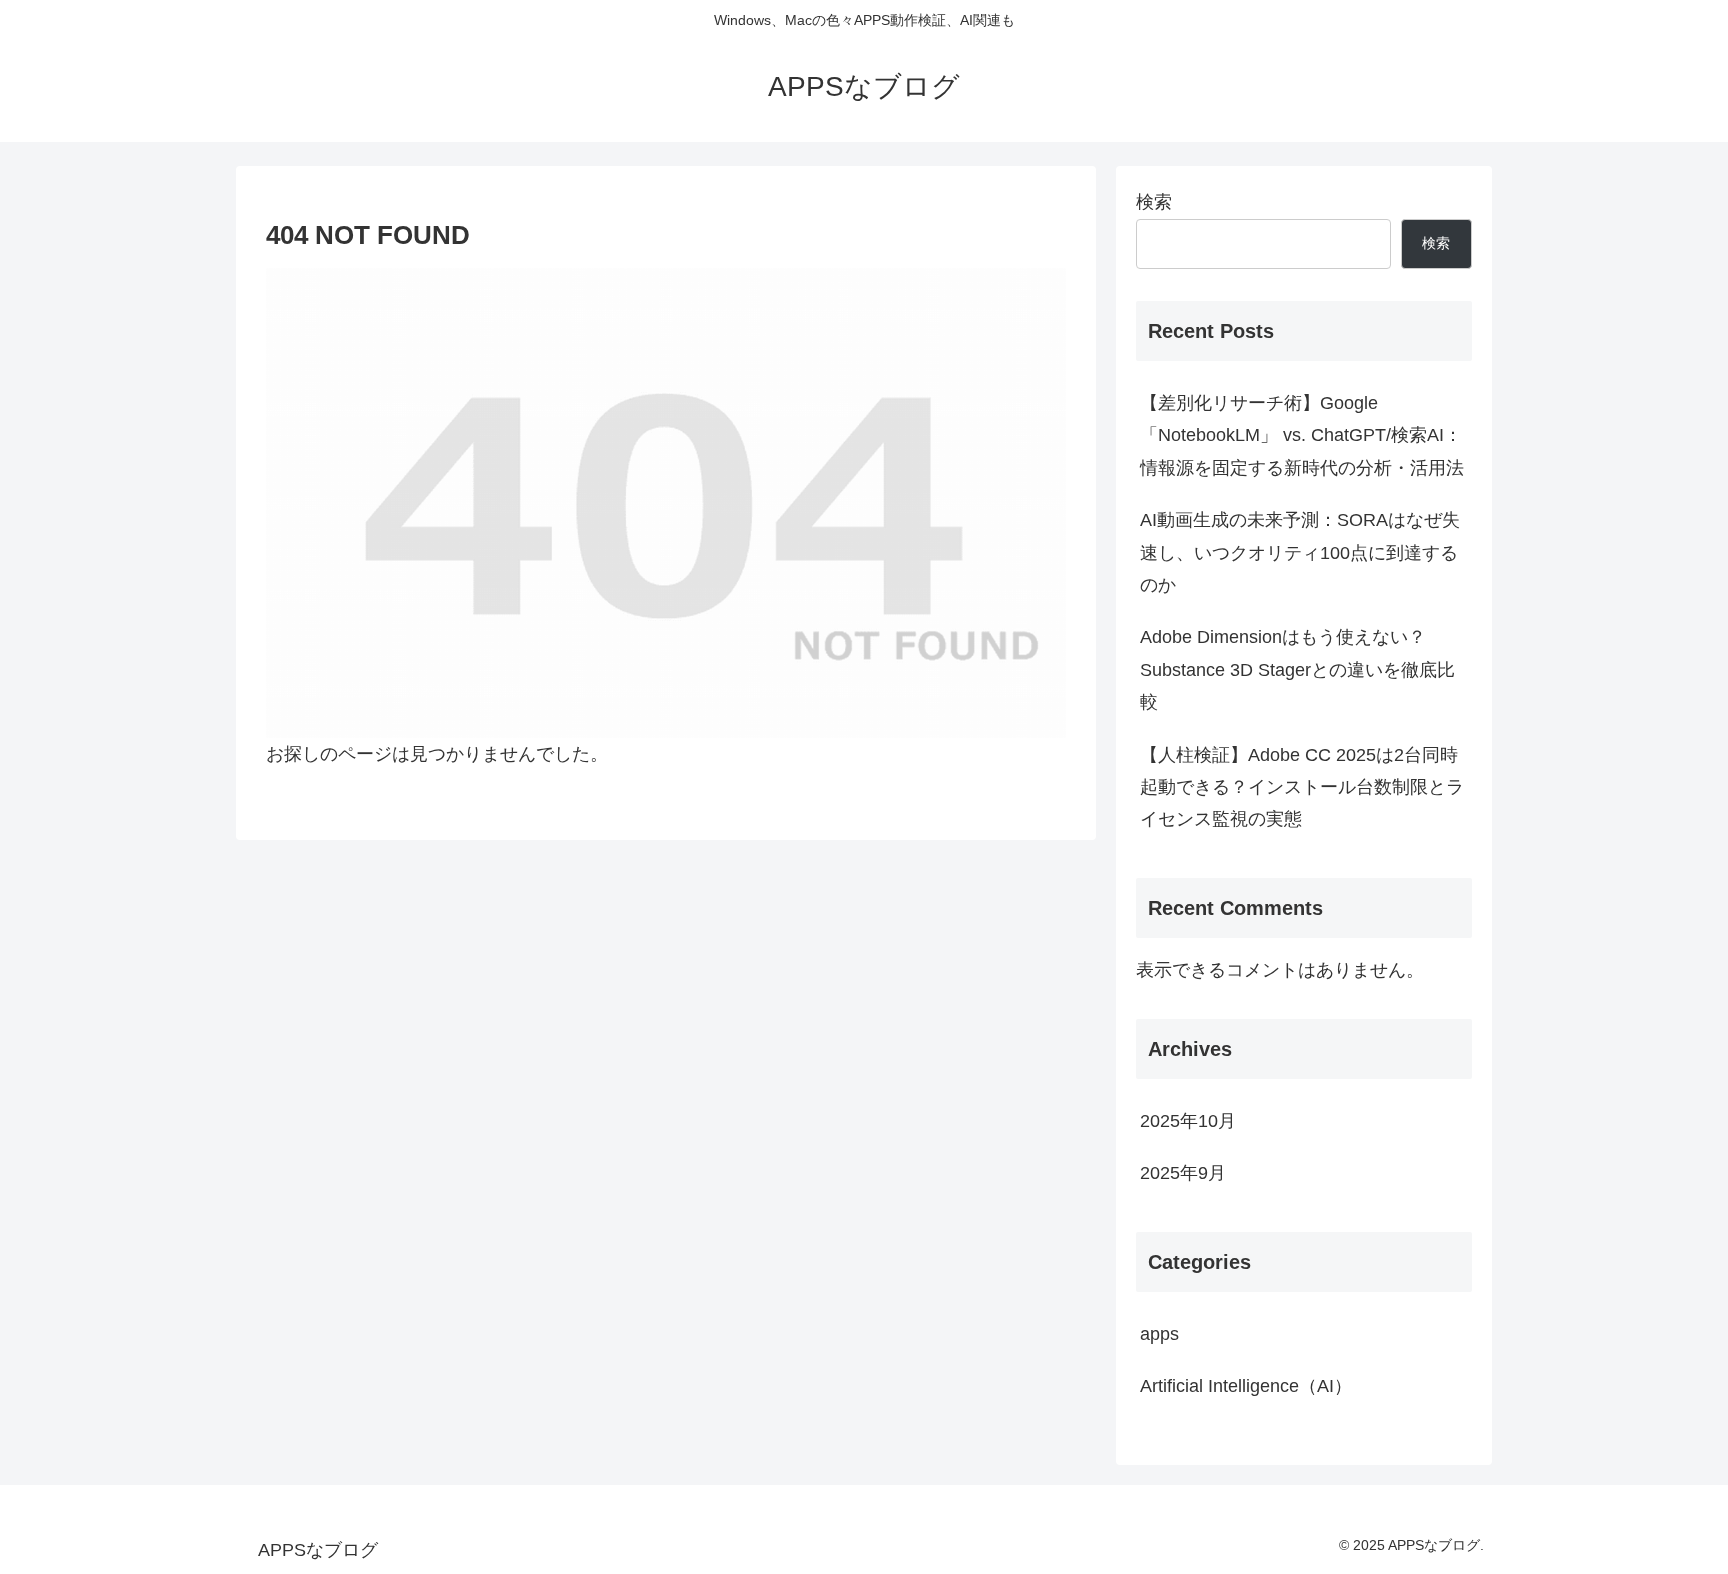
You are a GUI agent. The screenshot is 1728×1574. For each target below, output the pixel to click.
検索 (1154, 202)
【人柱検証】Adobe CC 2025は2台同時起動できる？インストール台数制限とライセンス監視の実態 (1302, 787)
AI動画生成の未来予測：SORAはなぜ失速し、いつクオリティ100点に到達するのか (1300, 552)
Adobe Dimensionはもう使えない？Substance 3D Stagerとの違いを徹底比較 (1297, 669)
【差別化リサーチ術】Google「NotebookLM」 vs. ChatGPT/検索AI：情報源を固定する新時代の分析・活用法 (1302, 435)
